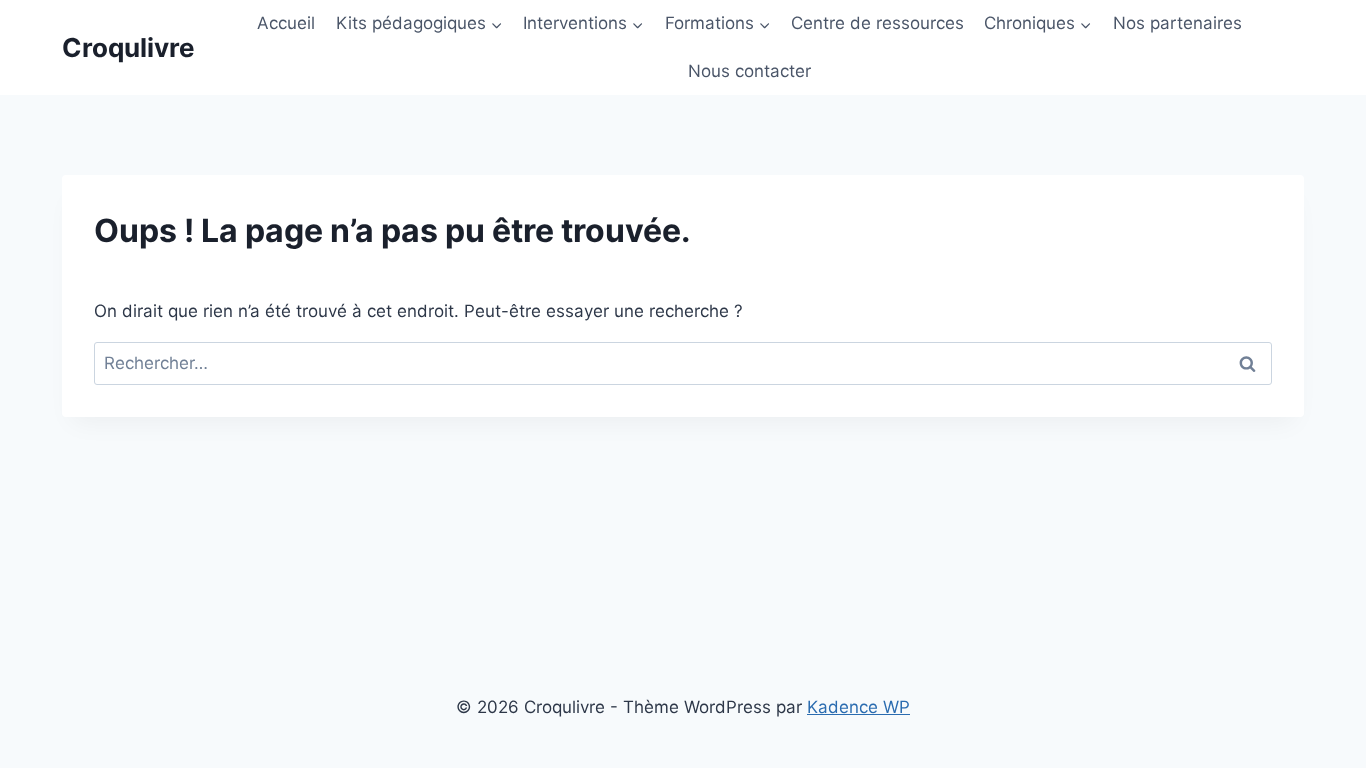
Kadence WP (858, 707)
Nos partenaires (1177, 23)
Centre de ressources (877, 23)
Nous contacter (749, 71)
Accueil (286, 23)
